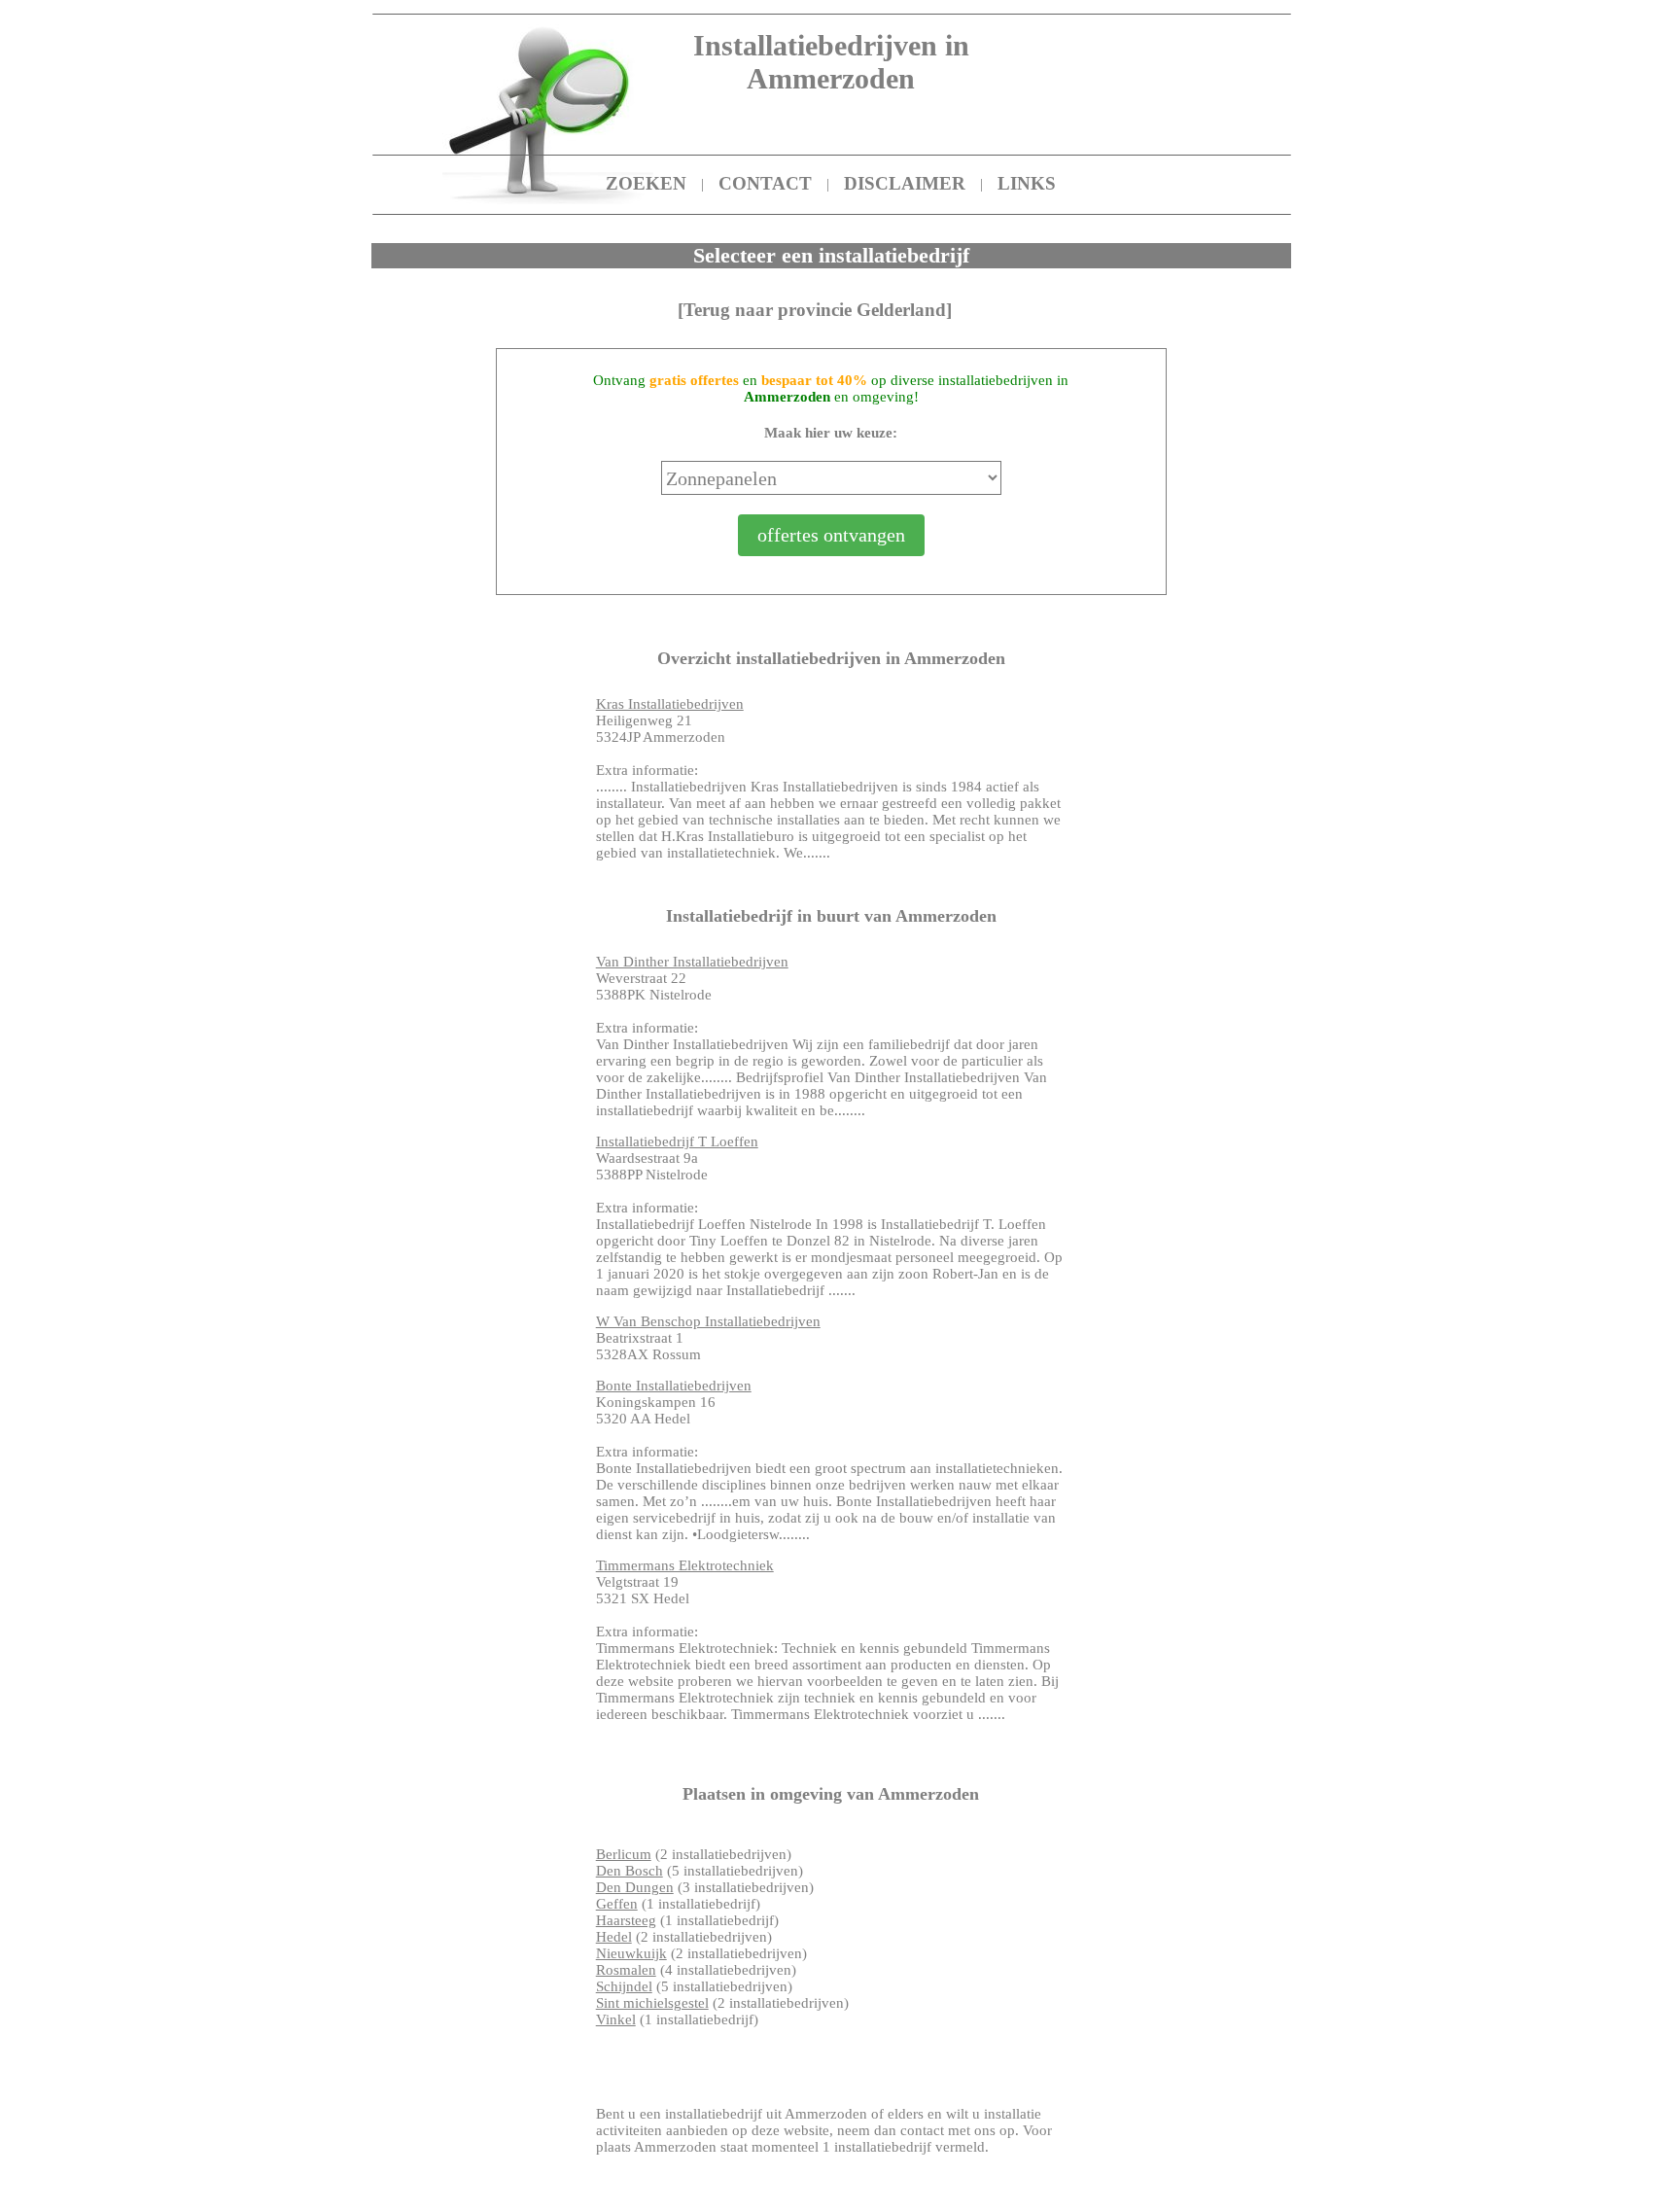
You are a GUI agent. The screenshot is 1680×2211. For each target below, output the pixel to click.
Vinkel (616, 2019)
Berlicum (624, 1854)
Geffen (617, 1904)
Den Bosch (630, 1871)
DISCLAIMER (905, 183)
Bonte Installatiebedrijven (674, 1386)
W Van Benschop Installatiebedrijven (708, 1321)
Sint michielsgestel (652, 2003)
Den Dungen (635, 1887)
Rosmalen (626, 1970)
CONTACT (765, 183)
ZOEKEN (646, 183)
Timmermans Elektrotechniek (685, 1565)
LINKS (1027, 183)
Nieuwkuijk (631, 1953)
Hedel (614, 1937)
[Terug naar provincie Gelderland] (815, 310)
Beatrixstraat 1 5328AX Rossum (708, 1338)
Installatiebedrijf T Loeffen (677, 1141)
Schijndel (624, 1986)
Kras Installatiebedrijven (670, 704)
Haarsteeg (626, 1920)
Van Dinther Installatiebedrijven (692, 962)
